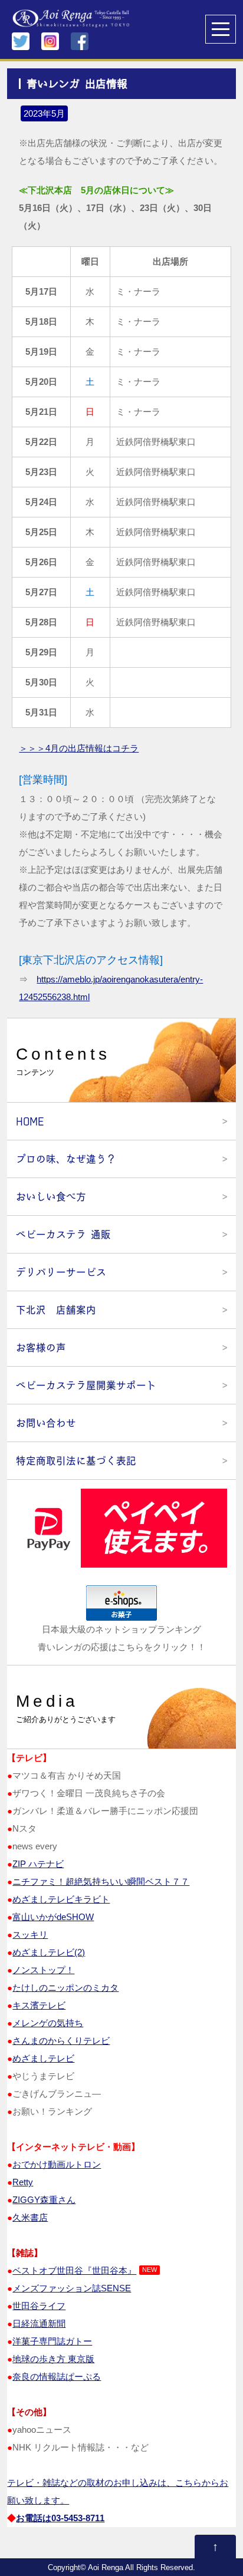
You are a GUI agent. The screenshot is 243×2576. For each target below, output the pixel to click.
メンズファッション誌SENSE (72, 2288)
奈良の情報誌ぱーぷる (57, 2377)
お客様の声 (41, 1348)
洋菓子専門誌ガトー (52, 2341)
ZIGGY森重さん (44, 2200)
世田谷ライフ (39, 2306)
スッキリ (30, 1935)
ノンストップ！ (43, 1970)
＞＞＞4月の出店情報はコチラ (79, 748)
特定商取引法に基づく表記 (76, 1461)
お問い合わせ (46, 1423)
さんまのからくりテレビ (61, 2041)
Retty (23, 2182)
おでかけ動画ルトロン (57, 2164)
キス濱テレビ (39, 2005)
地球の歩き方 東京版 (53, 2359)
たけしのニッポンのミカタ (65, 1988)
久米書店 (30, 2217)
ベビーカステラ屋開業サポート (86, 1385)
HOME (30, 1121)
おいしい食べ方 (51, 1197)
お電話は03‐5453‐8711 (60, 2518)
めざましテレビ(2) (49, 1952)
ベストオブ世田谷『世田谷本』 (74, 2270)
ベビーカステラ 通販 (63, 1234)
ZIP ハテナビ (38, 1864)
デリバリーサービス (61, 1272)
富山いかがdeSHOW (53, 1917)
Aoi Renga (106, 2568)
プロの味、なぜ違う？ (66, 1159)
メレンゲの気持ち (48, 2023)
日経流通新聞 (39, 2323)
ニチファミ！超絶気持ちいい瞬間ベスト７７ (101, 1881)
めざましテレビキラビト (61, 1899)
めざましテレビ (43, 2058)
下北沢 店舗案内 (56, 1310)
